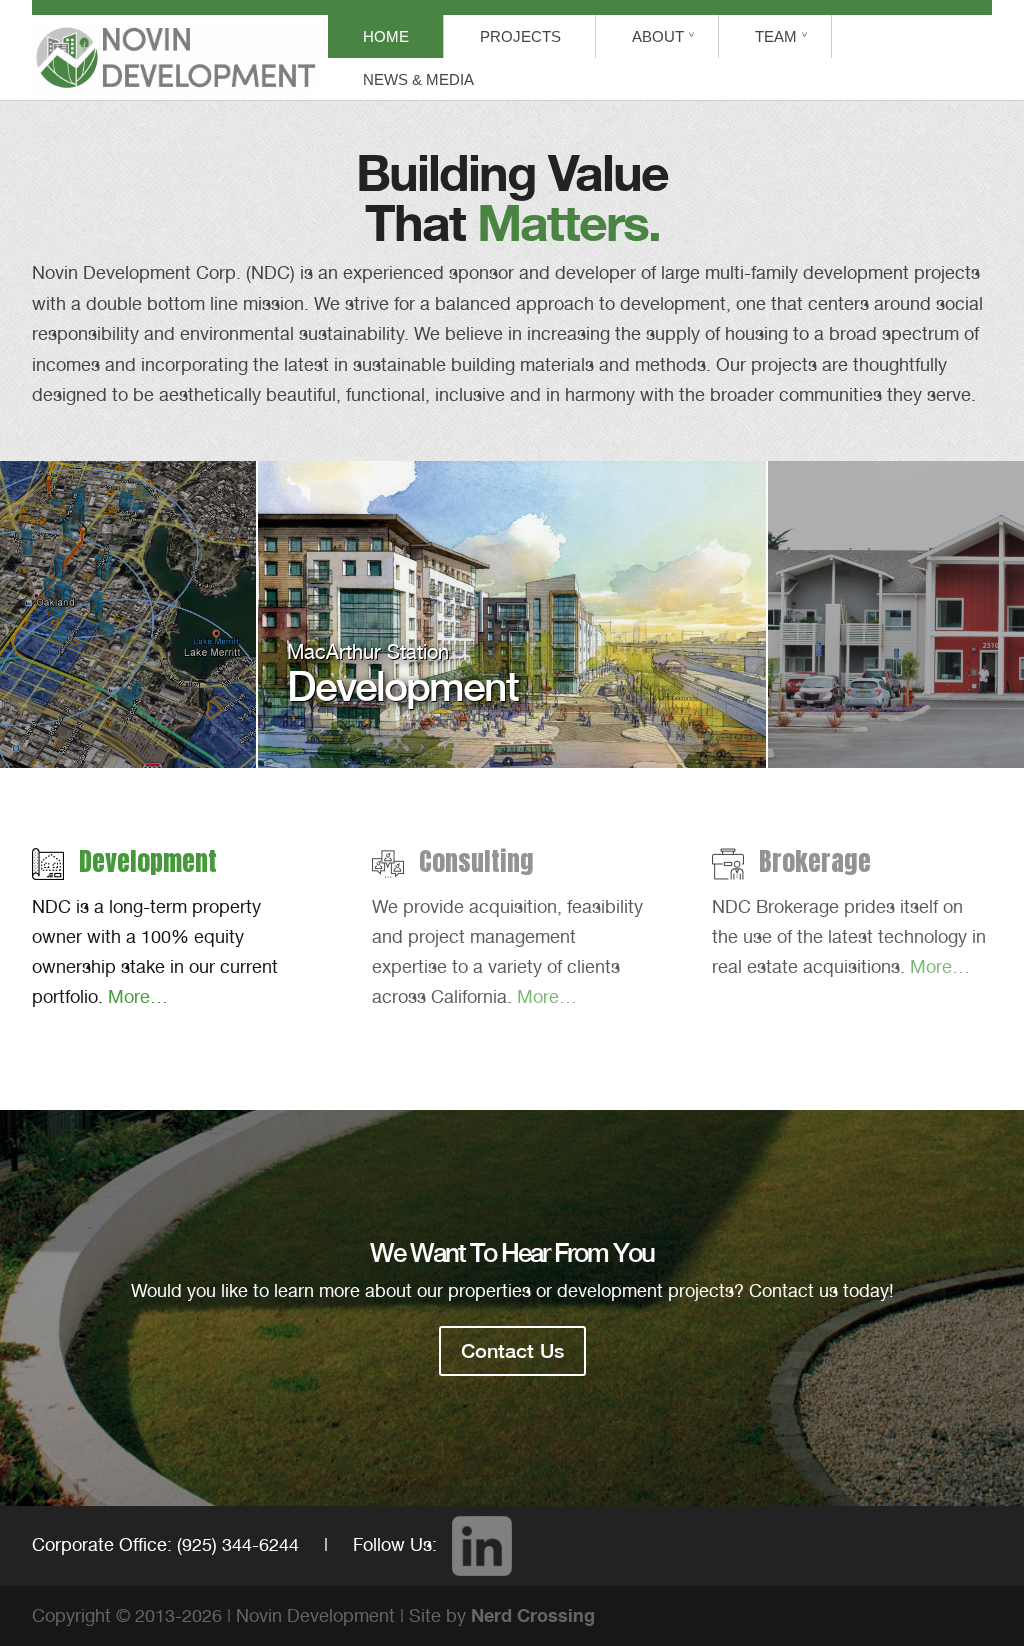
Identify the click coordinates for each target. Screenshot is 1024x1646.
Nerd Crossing (533, 1615)
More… (138, 996)
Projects (520, 36)
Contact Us (512, 1350)
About (658, 36)
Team (776, 36)
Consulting (476, 861)
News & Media (418, 79)
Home (386, 36)
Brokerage (815, 861)
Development (148, 861)
